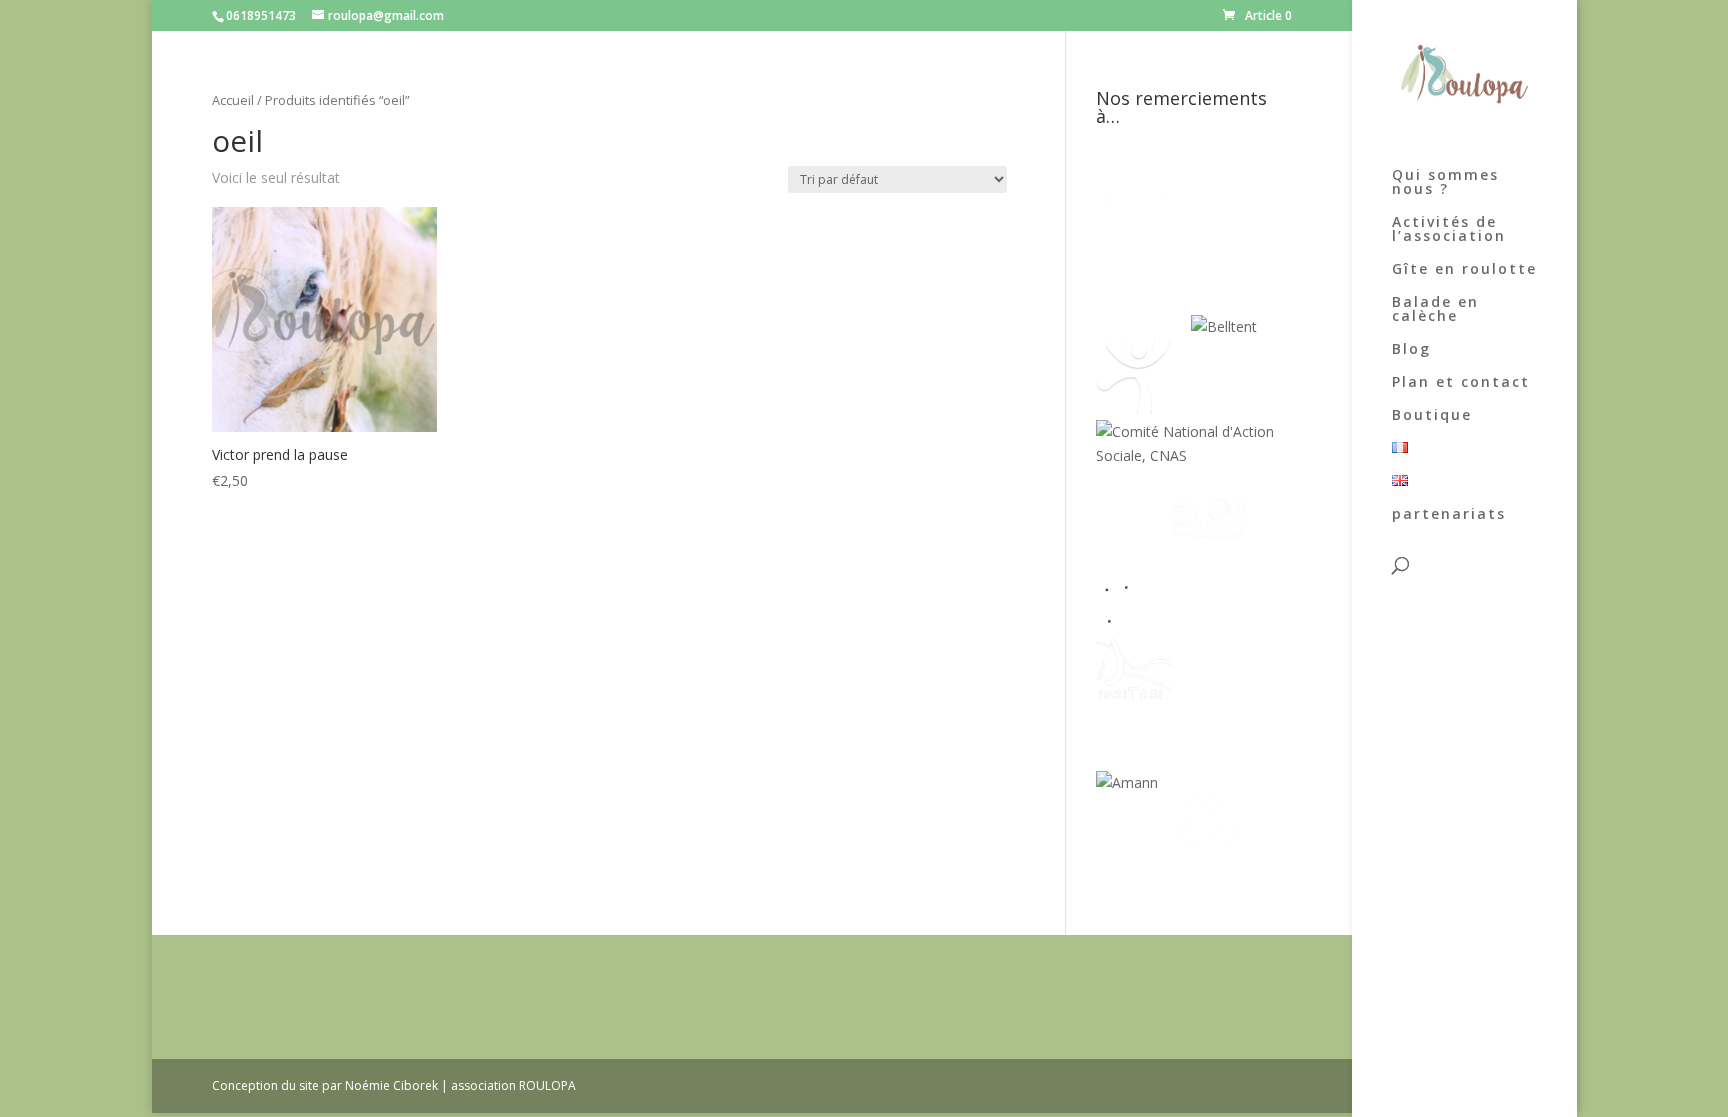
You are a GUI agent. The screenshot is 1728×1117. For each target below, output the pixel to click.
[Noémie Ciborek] (1133, 224)
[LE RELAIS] (1133, 619)
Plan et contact (1461, 383)
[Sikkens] (1208, 701)
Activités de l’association (1449, 230)
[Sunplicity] (1143, 326)
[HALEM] (1208, 537)
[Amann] (1127, 782)
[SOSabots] (1133, 864)
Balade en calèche (1435, 310)
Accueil (233, 100)
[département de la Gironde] (1208, 619)
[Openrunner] (1208, 864)
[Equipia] (1218, 224)
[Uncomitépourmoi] (1133, 408)
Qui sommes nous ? (1445, 183)
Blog (1411, 350)
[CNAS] (1193, 455)
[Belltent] (1224, 326)
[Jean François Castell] (1133, 537)
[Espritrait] (1133, 701)
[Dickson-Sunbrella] (1195, 782)
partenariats (1449, 515)
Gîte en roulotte (1464, 270)
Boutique (1432, 416)
